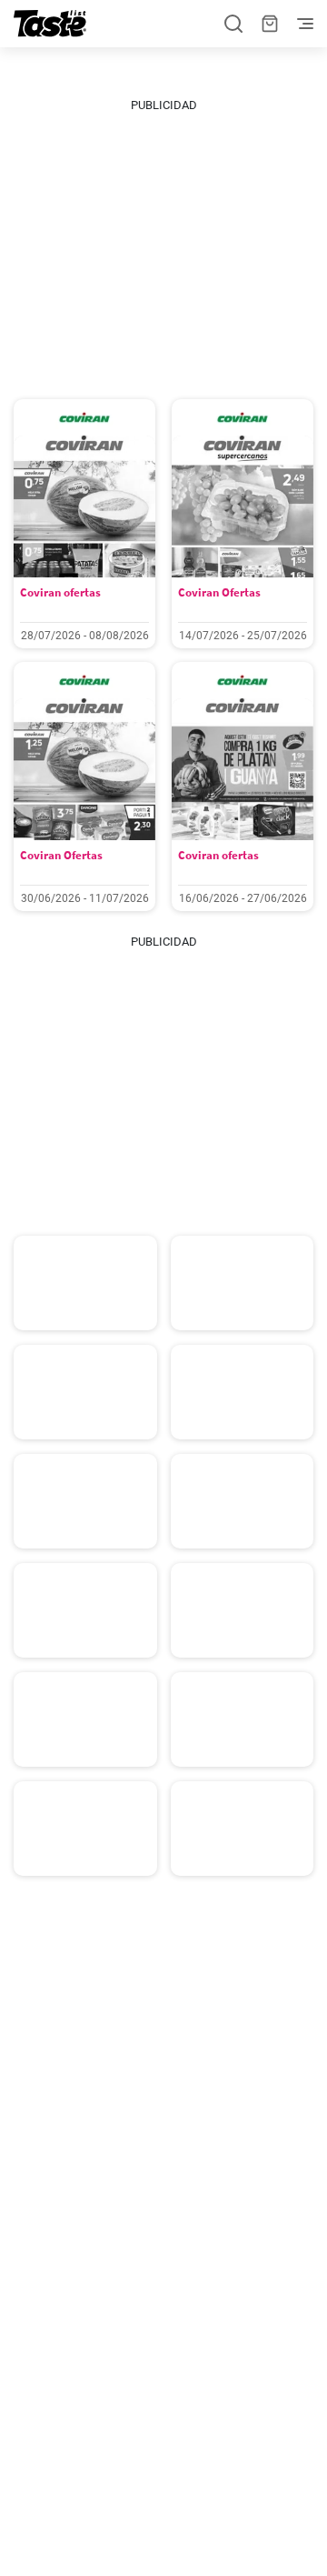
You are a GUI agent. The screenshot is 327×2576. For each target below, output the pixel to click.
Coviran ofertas (60, 592)
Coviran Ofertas (219, 592)
